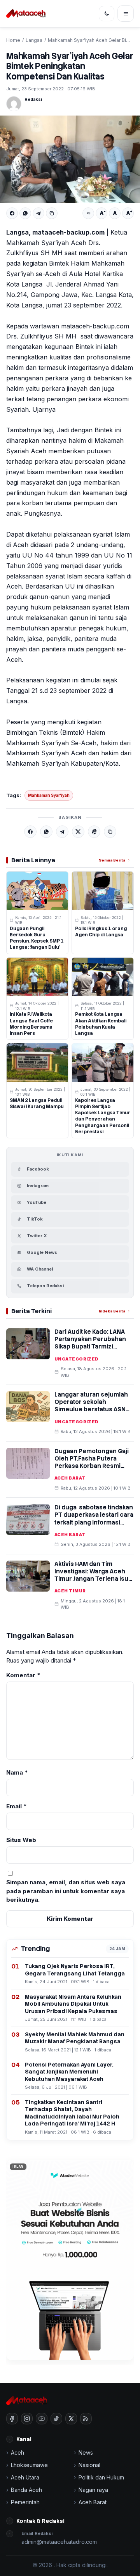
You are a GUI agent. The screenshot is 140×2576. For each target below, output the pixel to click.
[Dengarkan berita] (88, 213)
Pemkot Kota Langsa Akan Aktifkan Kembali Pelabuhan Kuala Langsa (101, 1024)
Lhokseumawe (29, 2465)
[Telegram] (38, 213)
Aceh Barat (70, 1478)
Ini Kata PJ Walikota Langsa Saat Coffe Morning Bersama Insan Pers (31, 1024)
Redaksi (33, 99)
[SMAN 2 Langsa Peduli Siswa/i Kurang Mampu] (37, 1063)
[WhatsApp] (25, 213)
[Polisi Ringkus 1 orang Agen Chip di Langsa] (103, 891)
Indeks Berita (112, 1311)
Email (17, 1806)
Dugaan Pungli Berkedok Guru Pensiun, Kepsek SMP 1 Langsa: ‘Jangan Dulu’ (37, 938)
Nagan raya (93, 2490)
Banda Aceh (26, 2490)
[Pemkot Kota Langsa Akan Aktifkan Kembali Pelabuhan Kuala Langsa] (103, 977)
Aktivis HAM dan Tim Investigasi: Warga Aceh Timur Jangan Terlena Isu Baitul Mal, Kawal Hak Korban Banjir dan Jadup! (91, 1579)
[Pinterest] (94, 832)
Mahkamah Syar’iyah (49, 795)
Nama (17, 1772)
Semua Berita (112, 860)
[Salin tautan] (52, 213)
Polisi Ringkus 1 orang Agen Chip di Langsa (101, 932)
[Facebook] (12, 213)
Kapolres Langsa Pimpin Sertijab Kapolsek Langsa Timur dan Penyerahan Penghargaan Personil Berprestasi (103, 1116)
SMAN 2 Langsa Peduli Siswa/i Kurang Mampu (37, 1103)
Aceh (17, 2453)
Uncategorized (77, 1359)
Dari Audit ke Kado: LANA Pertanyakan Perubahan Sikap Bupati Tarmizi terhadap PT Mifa (90, 1343)
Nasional (89, 2465)
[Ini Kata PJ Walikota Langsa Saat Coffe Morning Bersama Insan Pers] (37, 977)
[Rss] (86, 2419)
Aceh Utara (25, 2477)
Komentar (23, 1675)
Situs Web (21, 1840)
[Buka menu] (126, 14)
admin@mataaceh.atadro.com (59, 2542)
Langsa (34, 40)
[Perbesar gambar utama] (70, 159)
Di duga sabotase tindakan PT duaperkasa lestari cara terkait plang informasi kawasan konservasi (94, 1519)
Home (13, 40)
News (86, 2453)
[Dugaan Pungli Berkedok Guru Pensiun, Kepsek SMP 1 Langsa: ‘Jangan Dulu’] (37, 891)
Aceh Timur (70, 1591)
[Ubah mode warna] (107, 14)
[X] (78, 832)
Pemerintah (25, 2502)
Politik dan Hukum (101, 2477)
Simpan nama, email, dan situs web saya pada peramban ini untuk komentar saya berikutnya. (66, 1891)
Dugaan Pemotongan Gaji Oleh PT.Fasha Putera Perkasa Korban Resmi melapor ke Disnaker (92, 1462)
